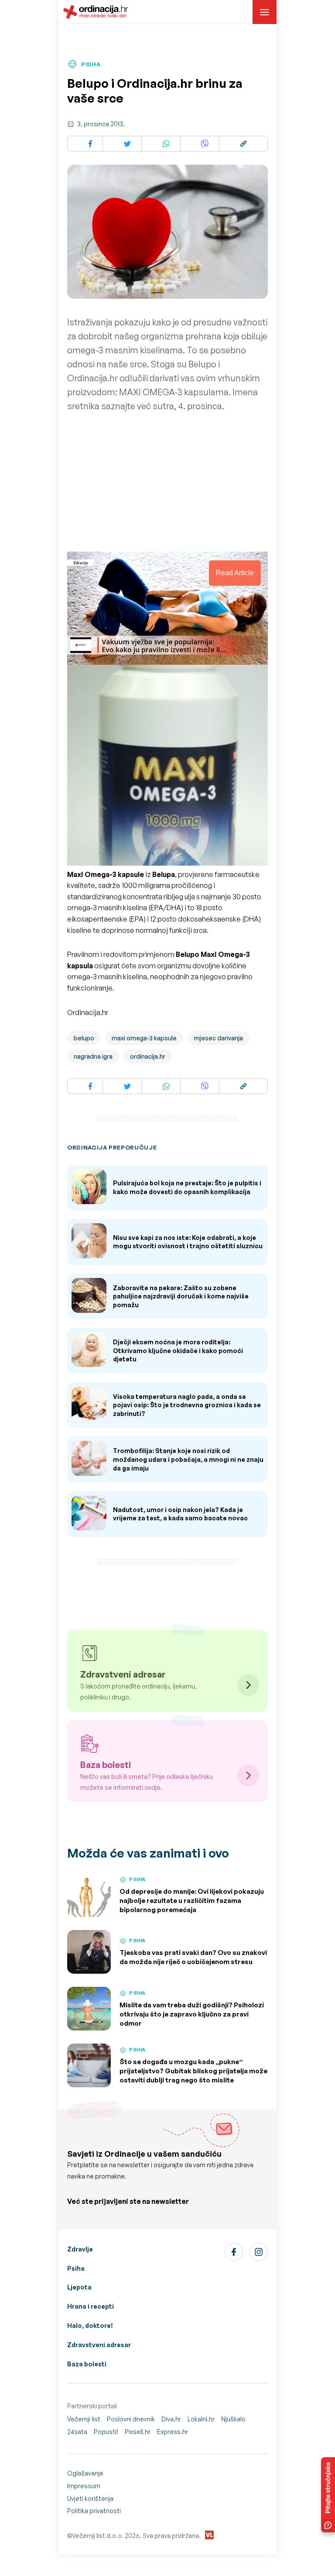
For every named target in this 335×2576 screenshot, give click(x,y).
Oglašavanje (85, 2473)
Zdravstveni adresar (99, 2345)
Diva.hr (171, 2419)
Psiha (76, 2268)
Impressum (84, 2486)
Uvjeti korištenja (90, 2498)
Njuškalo (233, 2419)
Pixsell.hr (138, 2432)
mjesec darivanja (219, 1038)
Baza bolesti (87, 2364)
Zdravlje (80, 2249)
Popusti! (106, 2432)
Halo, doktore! (90, 2326)
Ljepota (79, 2287)
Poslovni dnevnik (131, 2419)
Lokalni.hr (201, 2419)
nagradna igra (93, 1056)
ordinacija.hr (148, 1056)
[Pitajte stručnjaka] (328, 2495)
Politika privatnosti (94, 2511)
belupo (84, 1038)
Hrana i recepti (91, 2306)
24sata (77, 2432)
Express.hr (173, 2432)
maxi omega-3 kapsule (144, 1038)
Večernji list (84, 2419)
